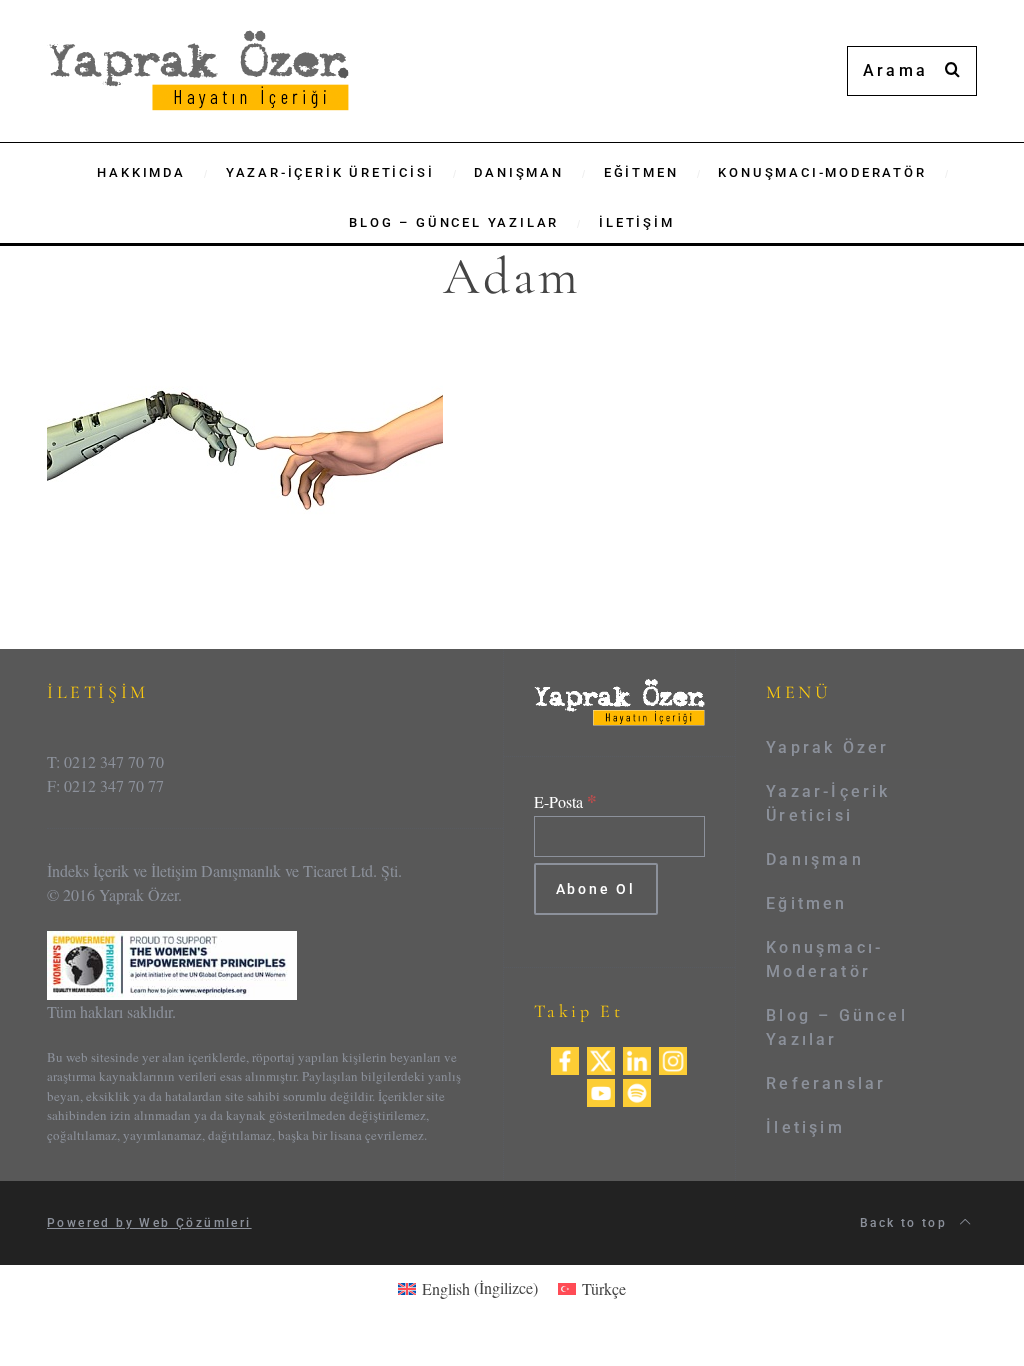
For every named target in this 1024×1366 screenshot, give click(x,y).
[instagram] (673, 1057)
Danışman (815, 859)
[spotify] (637, 1089)
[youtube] (601, 1089)
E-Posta (565, 801)
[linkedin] (637, 1057)
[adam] (245, 461)
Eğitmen (806, 903)
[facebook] (565, 1057)
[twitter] (601, 1057)
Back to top (906, 1223)
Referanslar (826, 1083)
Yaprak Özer (827, 747)
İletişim (805, 1127)
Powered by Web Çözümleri (149, 1223)
